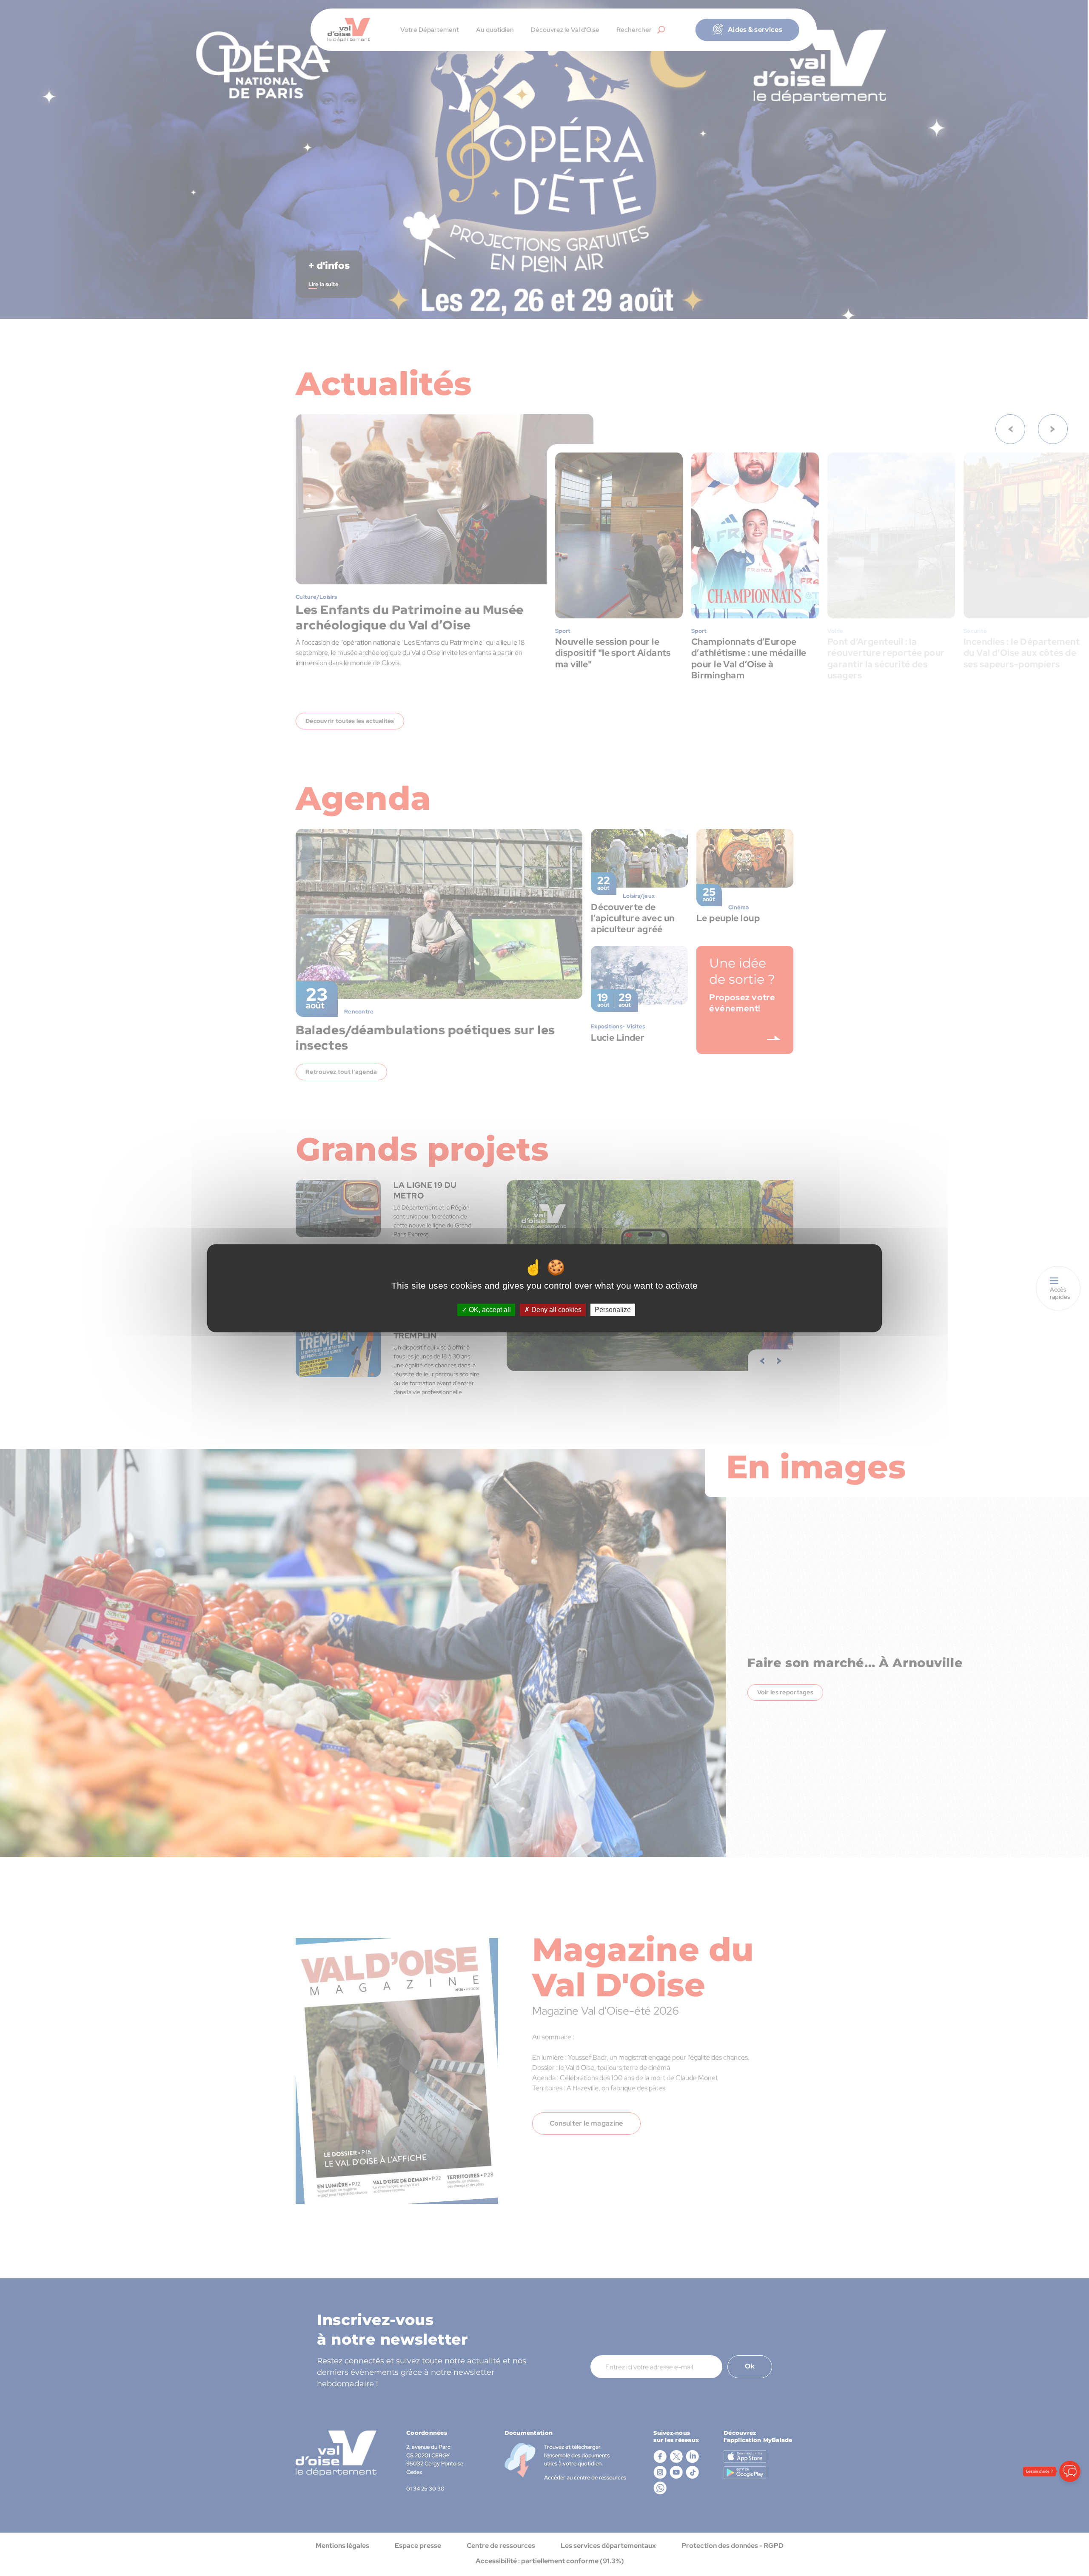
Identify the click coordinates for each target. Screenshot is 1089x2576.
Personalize (613, 1310)
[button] (1070, 2523)
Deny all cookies (556, 1310)
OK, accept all (489, 1310)
